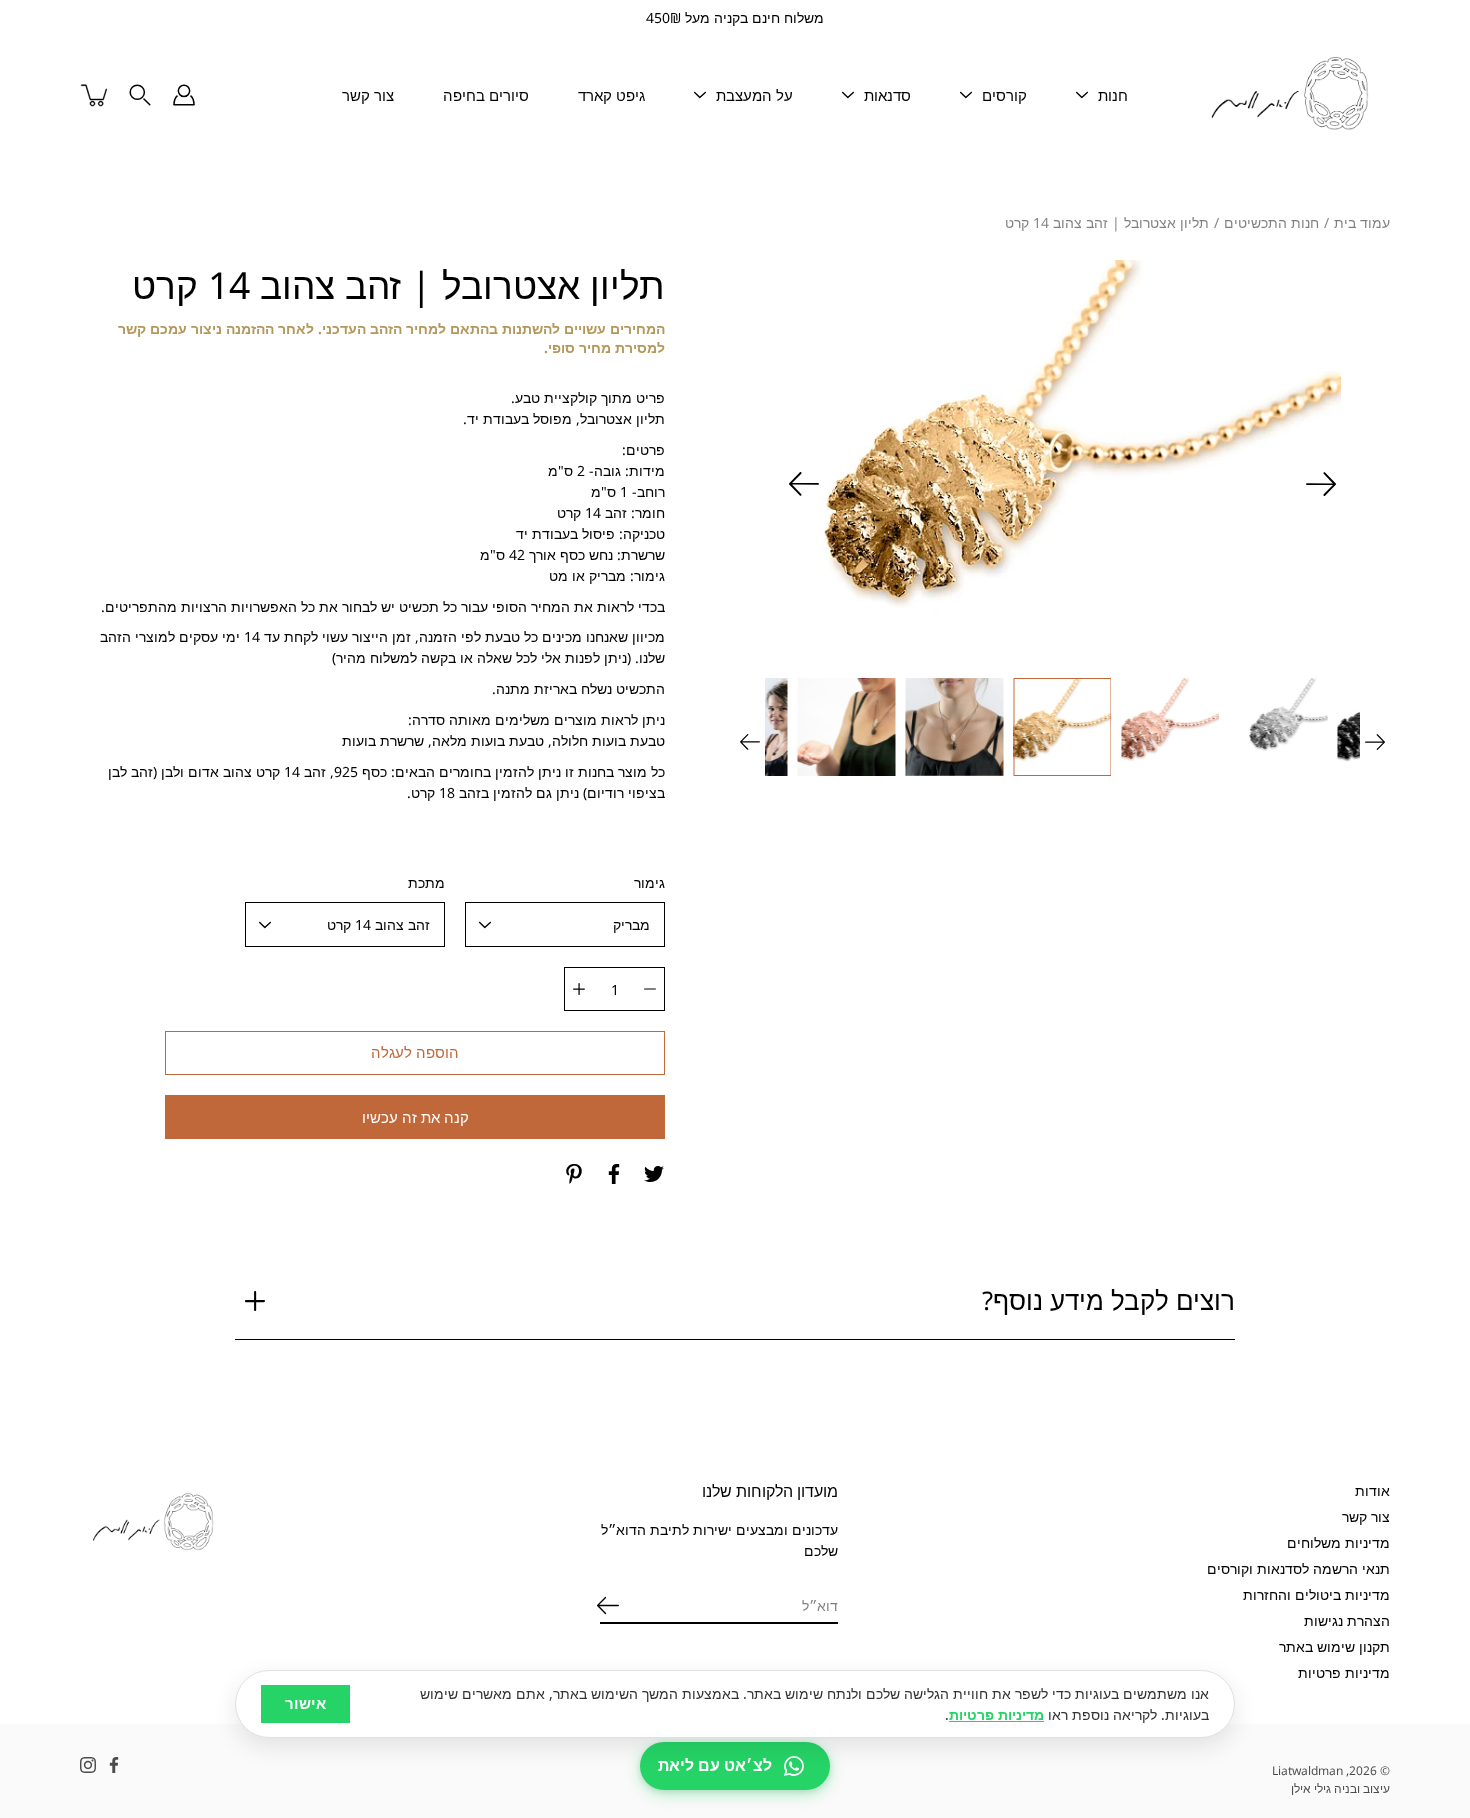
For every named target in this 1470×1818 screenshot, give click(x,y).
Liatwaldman (1307, 1770)
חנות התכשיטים (1271, 222)
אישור (305, 1703)
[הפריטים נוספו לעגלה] (96, 95)
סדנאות (887, 95)
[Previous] (1321, 484)
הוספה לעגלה (415, 1052)
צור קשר (368, 95)
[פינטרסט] (574, 1174)
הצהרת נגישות (1347, 1620)
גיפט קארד (611, 95)
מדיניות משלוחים (1338, 1542)
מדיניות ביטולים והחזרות (1316, 1594)
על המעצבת (754, 95)
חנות (1113, 95)
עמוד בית (1362, 222)
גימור (649, 882)
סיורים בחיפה (486, 95)
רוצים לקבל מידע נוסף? (1108, 1300)
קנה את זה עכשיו (415, 1117)
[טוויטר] (654, 1174)
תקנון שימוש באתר (1334, 1646)
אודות (1372, 1490)
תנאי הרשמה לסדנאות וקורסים (1298, 1568)
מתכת (426, 882)
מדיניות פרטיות (1344, 1672)
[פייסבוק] (614, 1174)
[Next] (804, 484)
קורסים (1004, 95)
